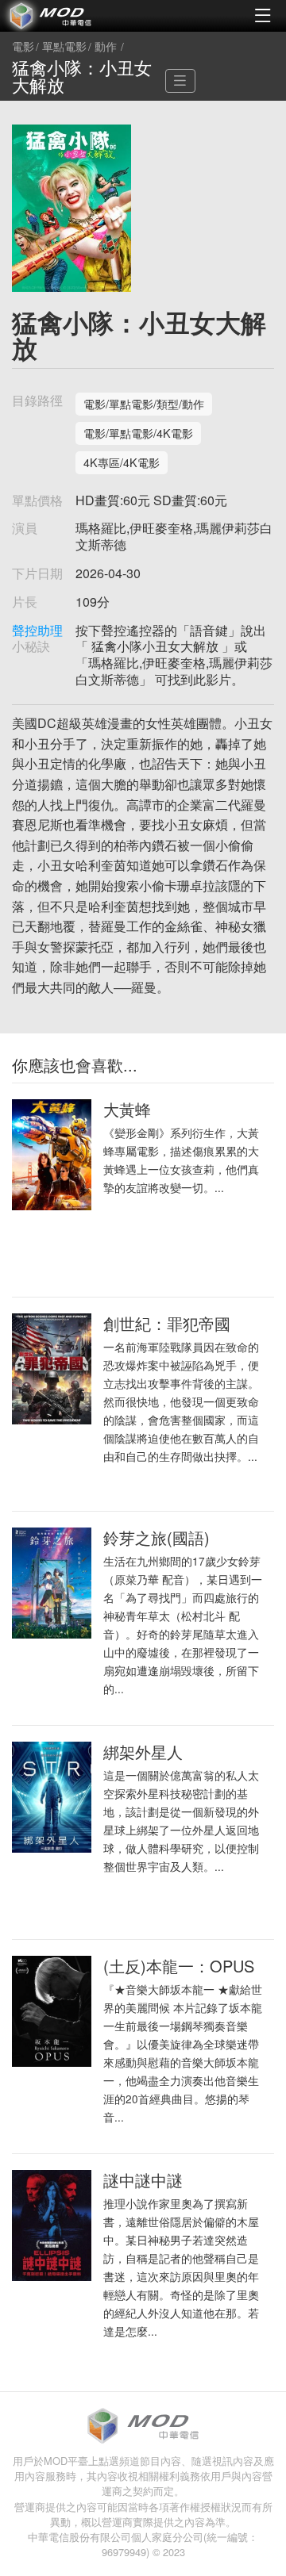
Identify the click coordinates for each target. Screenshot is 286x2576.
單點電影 (64, 47)
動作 (106, 47)
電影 (23, 47)
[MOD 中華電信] (71, 16)
